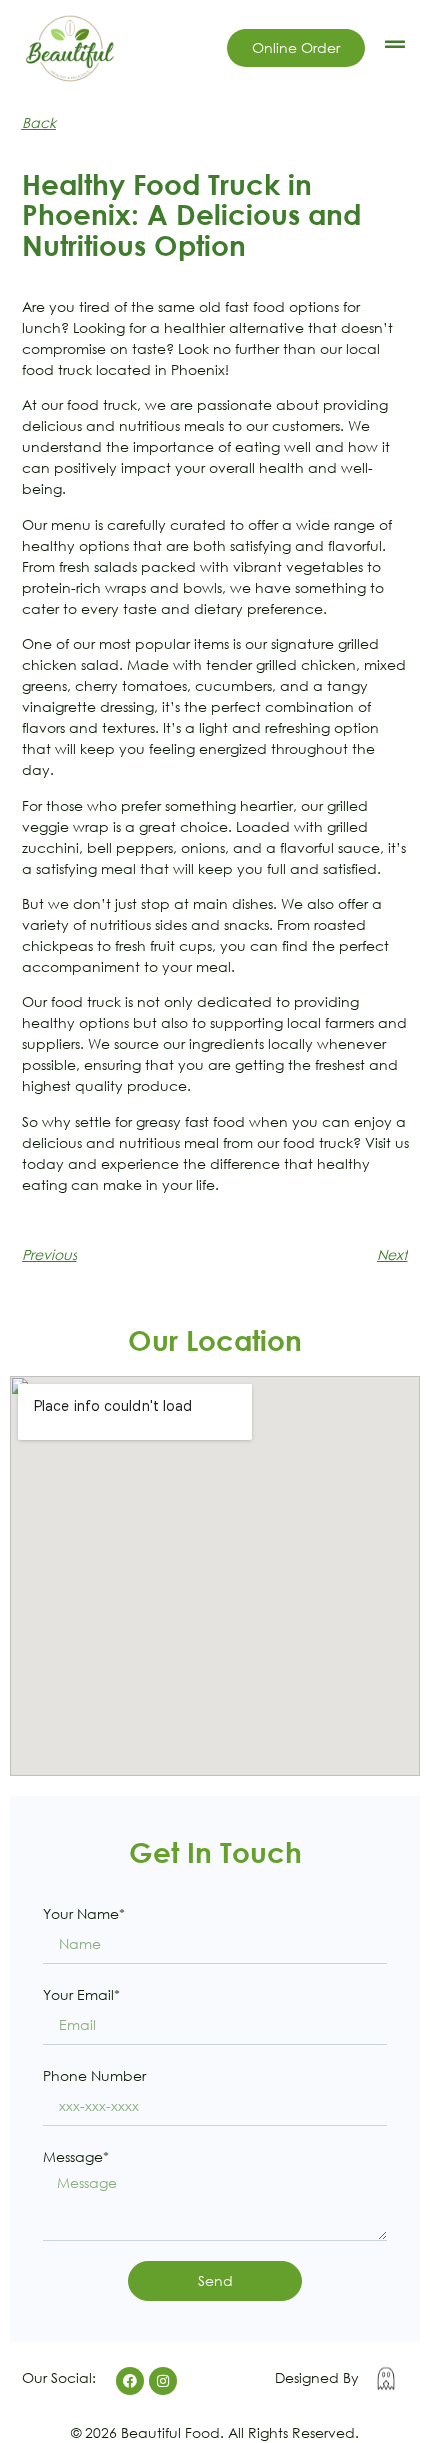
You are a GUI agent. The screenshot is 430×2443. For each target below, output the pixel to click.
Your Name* (84, 1913)
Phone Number (94, 2075)
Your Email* (81, 1994)
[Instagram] (163, 2381)
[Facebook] (130, 2381)
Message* (76, 2156)
